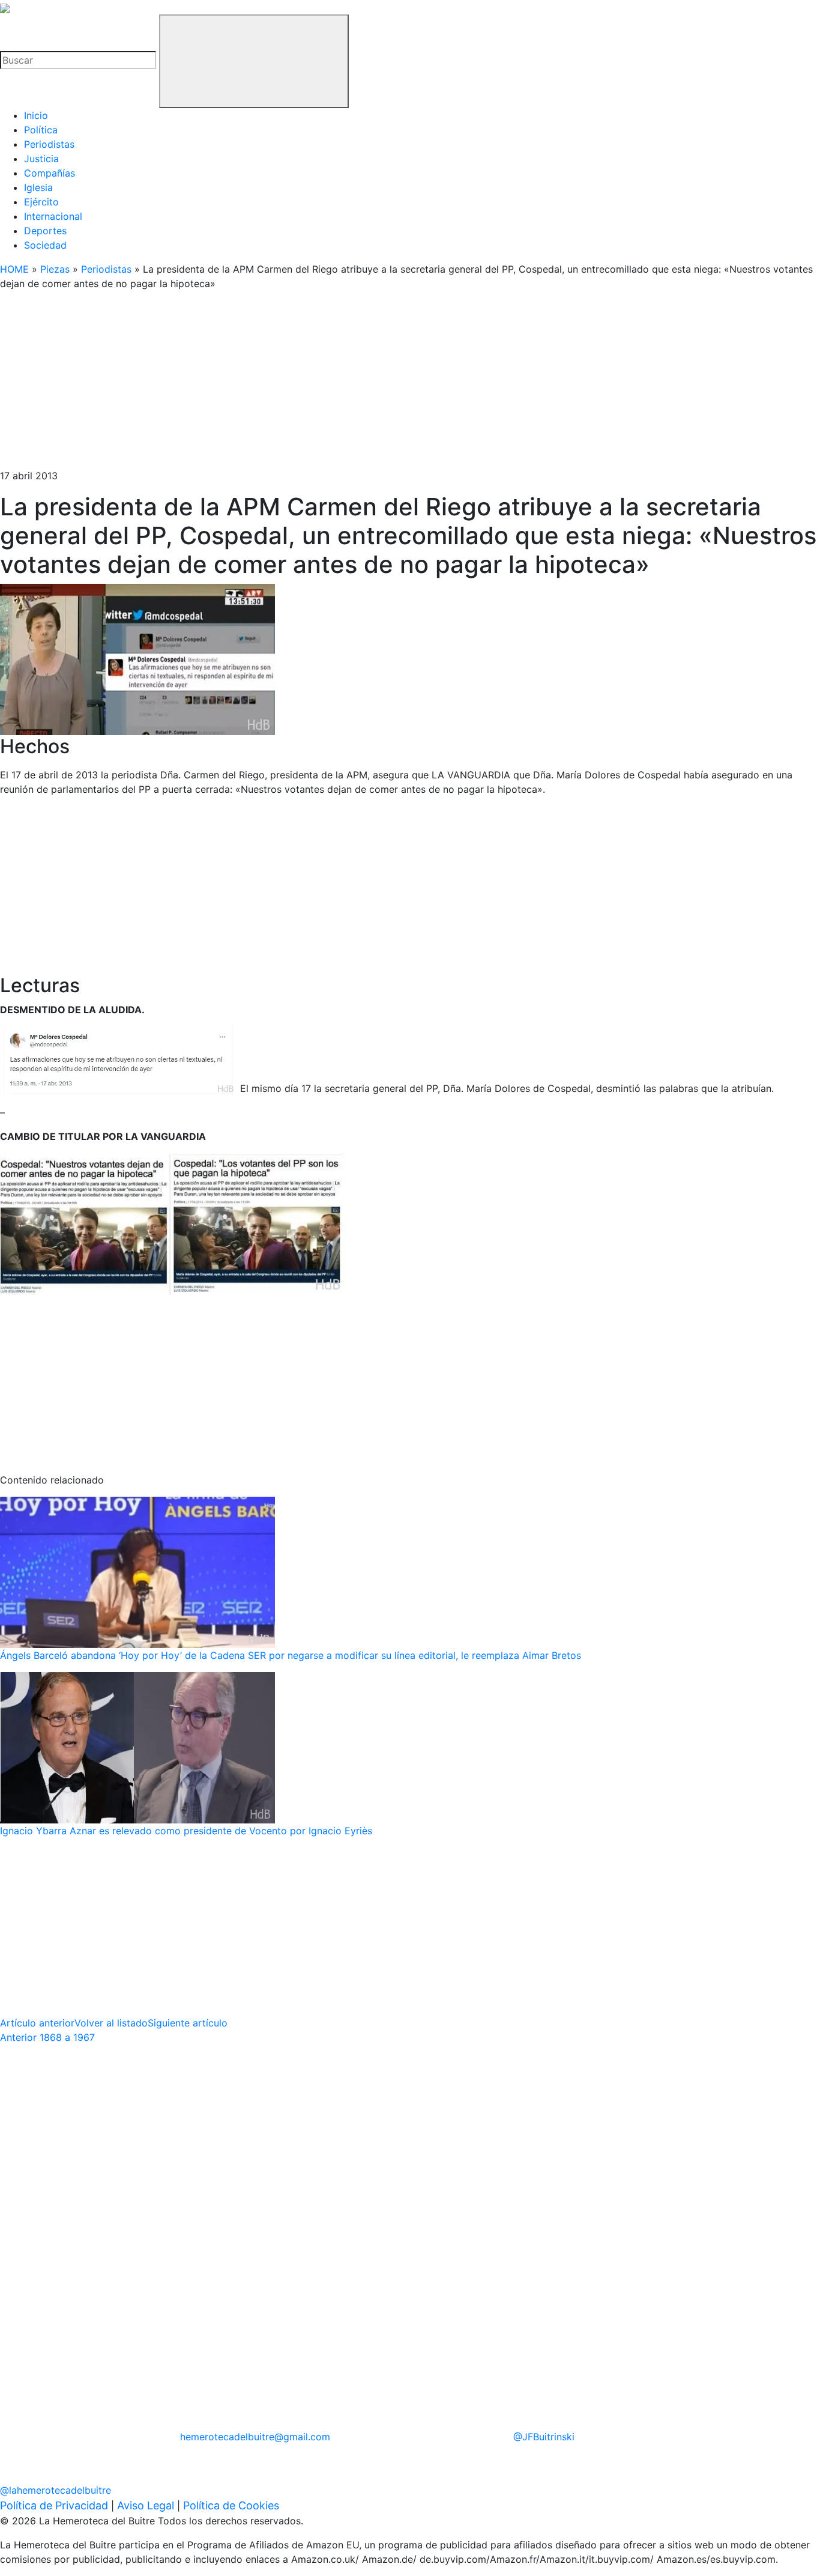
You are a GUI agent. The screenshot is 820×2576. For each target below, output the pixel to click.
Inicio (36, 115)
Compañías (50, 173)
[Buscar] (254, 61)
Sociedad (45, 245)
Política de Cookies (231, 2505)
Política (41, 130)
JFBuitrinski (544, 2437)
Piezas (55, 269)
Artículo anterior (37, 2023)
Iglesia (38, 187)
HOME (14, 269)
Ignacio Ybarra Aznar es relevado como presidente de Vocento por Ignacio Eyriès (186, 1831)
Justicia (41, 159)
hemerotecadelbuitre (255, 2437)
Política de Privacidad (54, 2505)
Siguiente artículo (188, 2023)
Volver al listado (111, 2023)
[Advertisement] (360, 384)
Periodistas (49, 144)
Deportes (45, 231)
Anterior (47, 2037)
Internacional (53, 216)
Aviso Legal (146, 2505)
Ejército (41, 202)
